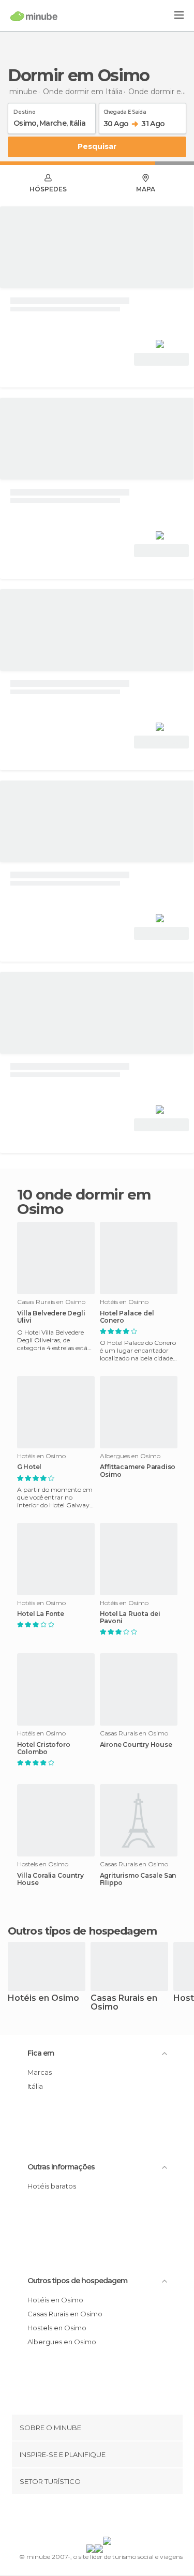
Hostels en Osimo (57, 2328)
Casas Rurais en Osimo (124, 2003)
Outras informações (61, 2167)
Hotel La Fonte (41, 1614)
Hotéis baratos (52, 2186)
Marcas (40, 2072)
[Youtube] (121, 2518)
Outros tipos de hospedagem (77, 2281)
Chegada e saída (125, 110)
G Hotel (29, 1467)
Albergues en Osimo (62, 2342)
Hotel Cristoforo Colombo (44, 1748)
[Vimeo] (108, 2518)
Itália (35, 2086)
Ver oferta (161, 359)
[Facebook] (81, 2518)
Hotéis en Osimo (43, 1998)
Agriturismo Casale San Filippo (138, 1879)
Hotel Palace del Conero (127, 1317)
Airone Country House (136, 1745)
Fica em (41, 2053)
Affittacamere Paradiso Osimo (138, 1471)
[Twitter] (94, 2518)
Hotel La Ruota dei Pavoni (130, 1618)
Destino (25, 110)
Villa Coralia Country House (50, 1879)
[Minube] (34, 16)
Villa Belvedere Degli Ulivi (51, 1317)
